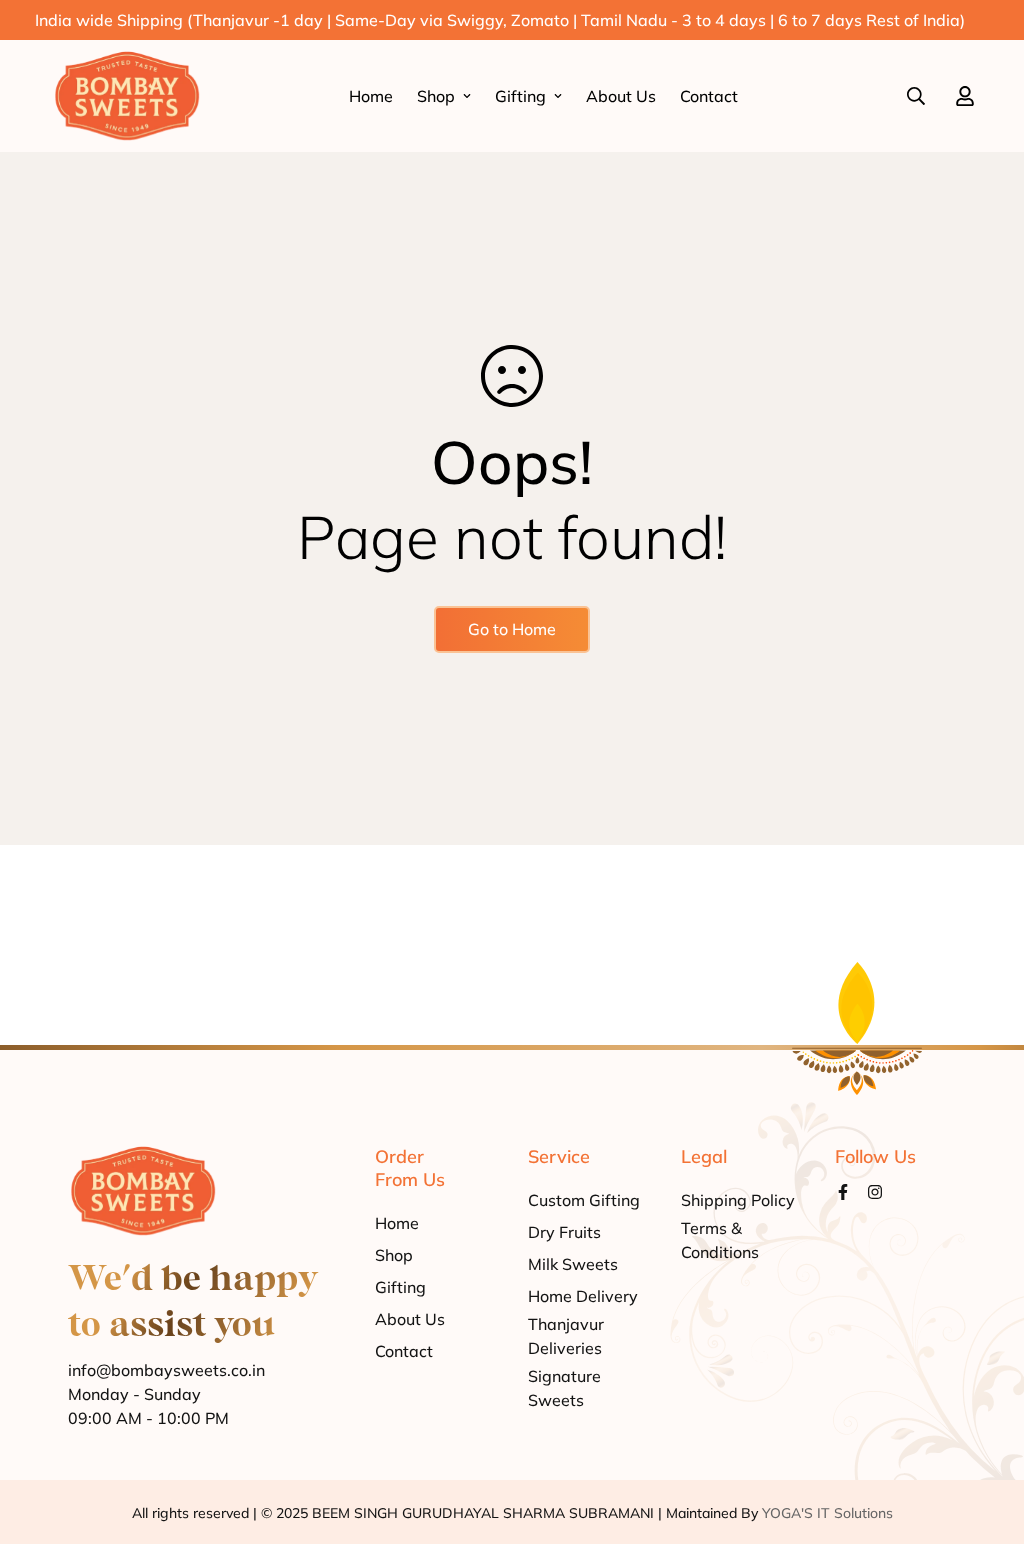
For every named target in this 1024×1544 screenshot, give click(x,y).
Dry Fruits (564, 1232)
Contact (709, 96)
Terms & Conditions (720, 1240)
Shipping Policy (738, 1200)
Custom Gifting (584, 1200)
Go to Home (512, 629)
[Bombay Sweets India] (127, 96)
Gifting (520, 96)
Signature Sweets (564, 1388)
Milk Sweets (573, 1264)
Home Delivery (583, 1296)
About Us (621, 96)
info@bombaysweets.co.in (166, 1370)
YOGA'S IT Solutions (827, 1513)
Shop (436, 96)
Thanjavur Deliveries (566, 1336)
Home (371, 96)
